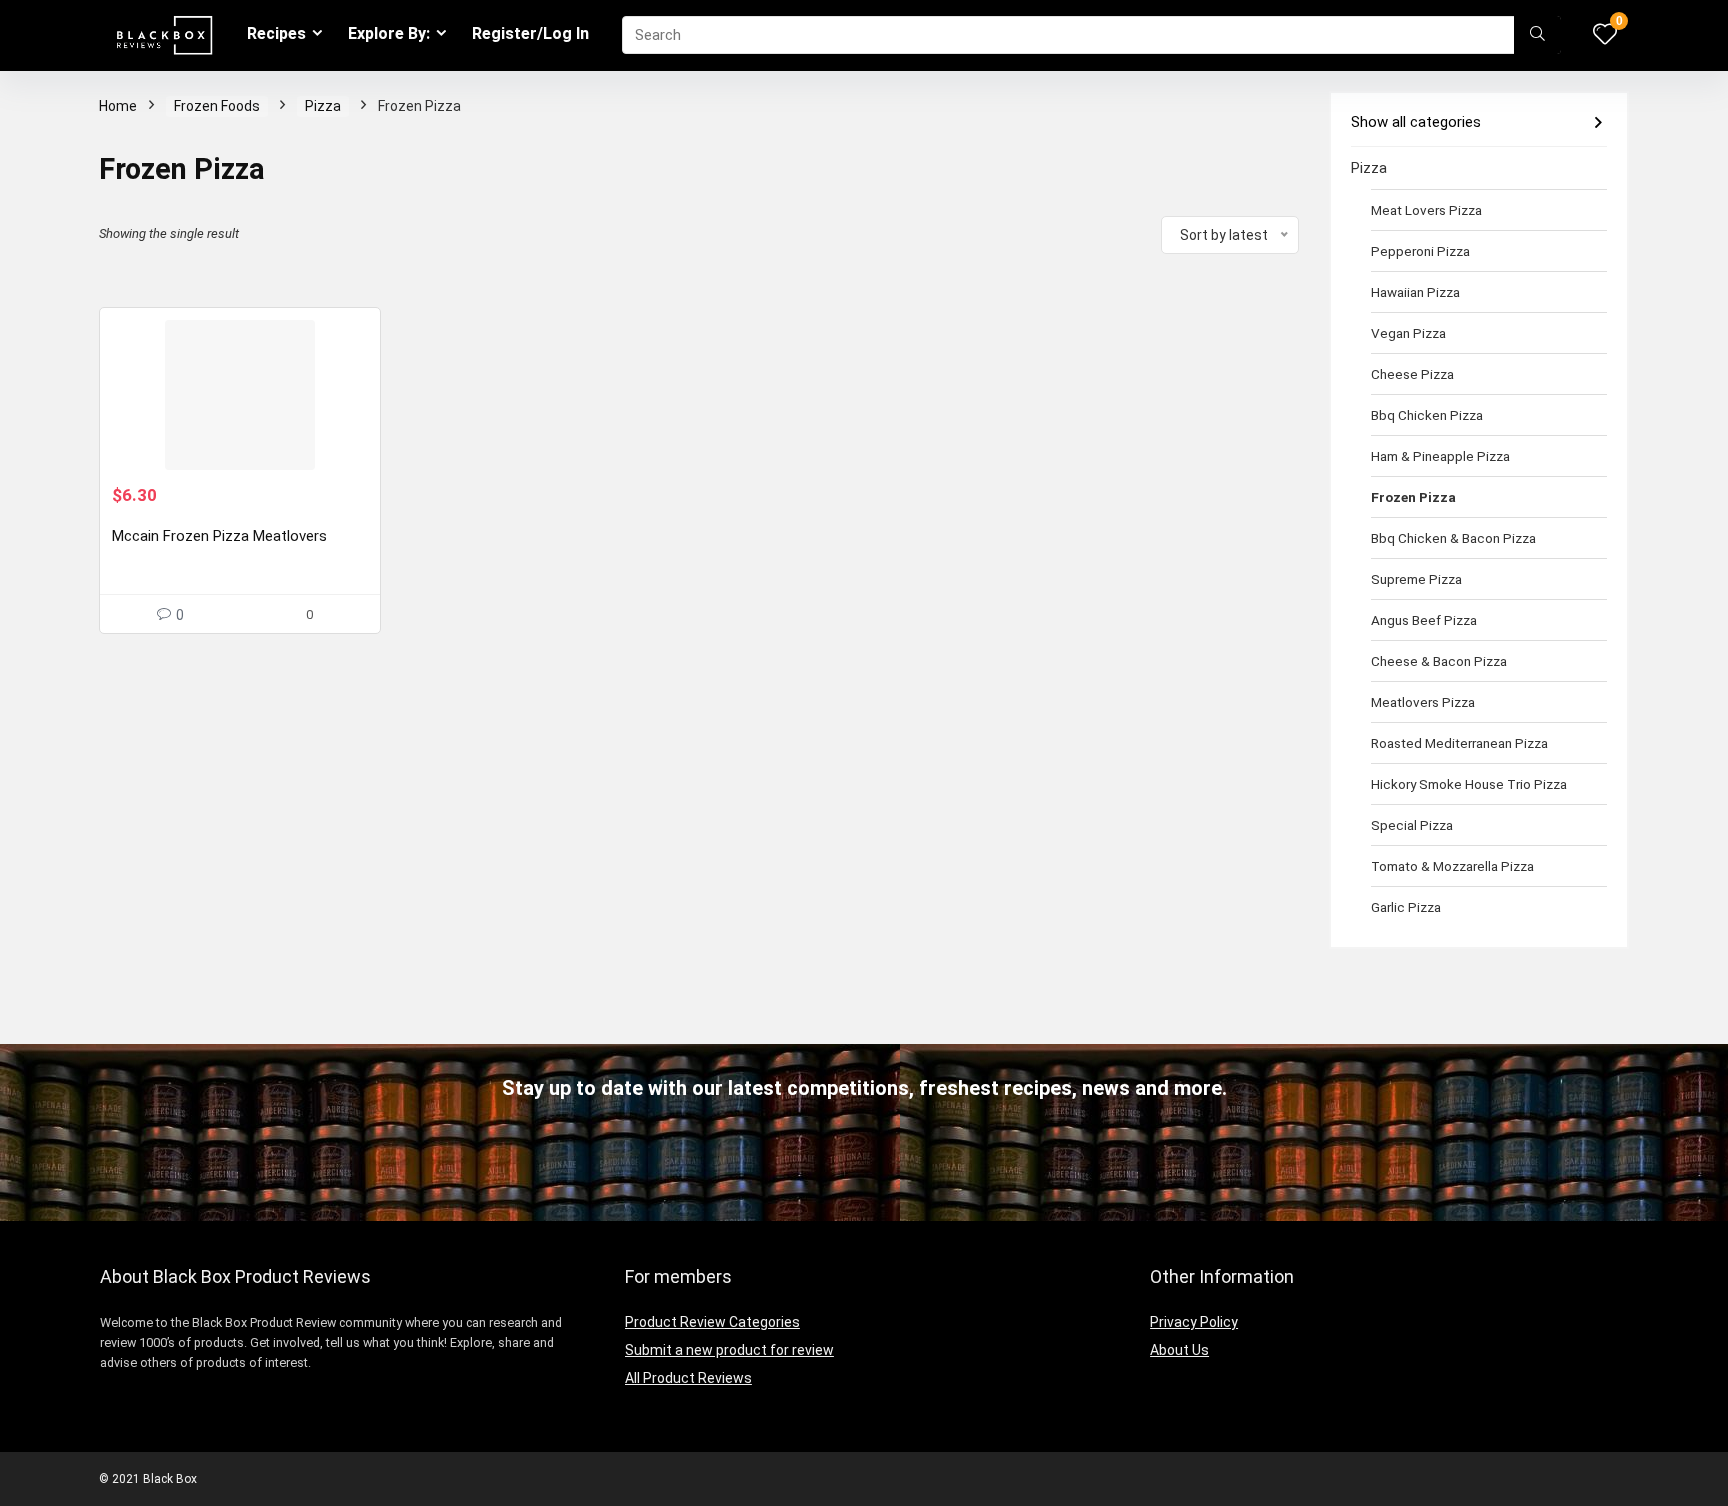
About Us (1179, 1350)
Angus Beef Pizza (1424, 620)
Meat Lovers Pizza (1426, 210)
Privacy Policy (1194, 1322)
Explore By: (389, 33)
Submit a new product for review (729, 1350)
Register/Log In (530, 33)
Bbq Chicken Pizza (1427, 415)
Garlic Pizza (1406, 907)
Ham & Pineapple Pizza (1440, 456)
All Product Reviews (688, 1378)
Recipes (276, 33)
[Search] (1537, 35)
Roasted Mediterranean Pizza (1459, 743)
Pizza (323, 106)
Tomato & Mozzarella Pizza (1452, 866)
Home (118, 106)
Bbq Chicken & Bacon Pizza (1453, 538)
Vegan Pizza (1408, 333)
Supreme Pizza (1416, 579)
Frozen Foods (217, 106)
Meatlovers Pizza (1423, 702)
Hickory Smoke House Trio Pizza (1469, 784)
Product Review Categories (712, 1322)
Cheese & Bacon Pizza (1439, 661)
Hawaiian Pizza (1415, 292)
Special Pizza (1412, 825)
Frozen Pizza (1413, 497)
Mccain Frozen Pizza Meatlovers (219, 536)
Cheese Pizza (1412, 374)
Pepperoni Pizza (1420, 251)
